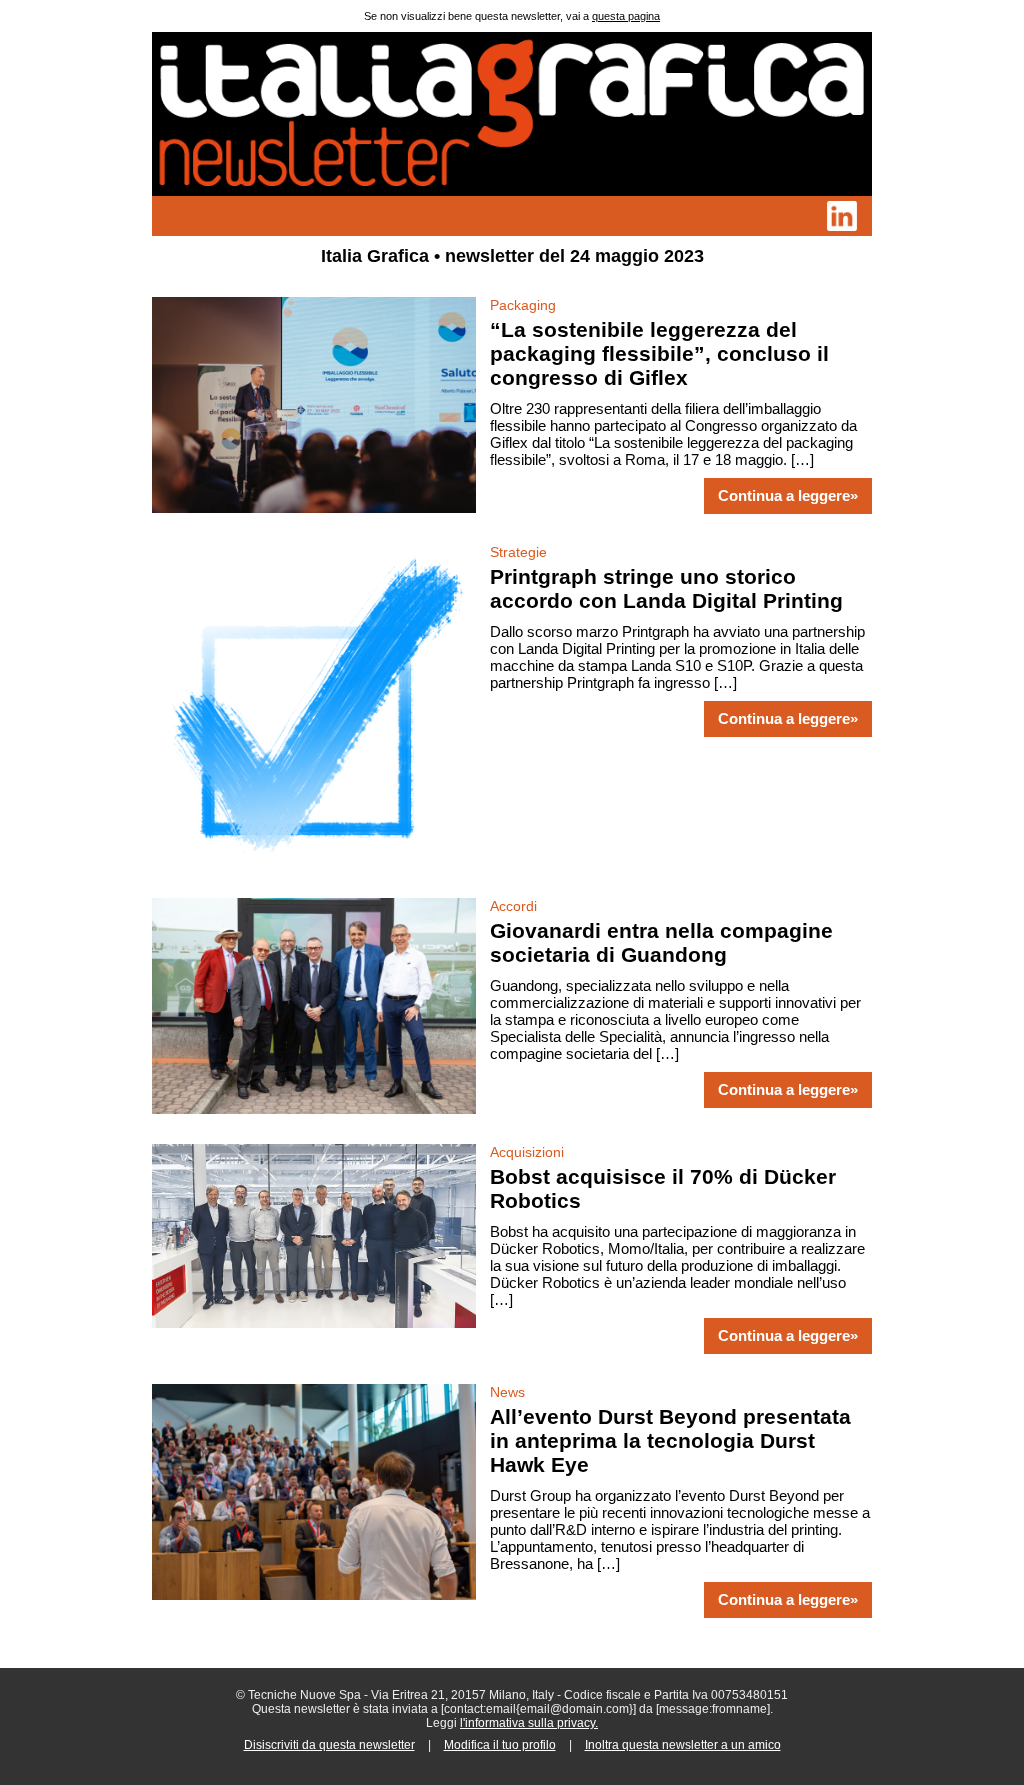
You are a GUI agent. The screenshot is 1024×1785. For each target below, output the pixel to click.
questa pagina (626, 16)
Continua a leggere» (788, 496)
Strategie (518, 552)
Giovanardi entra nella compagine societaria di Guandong (661, 942)
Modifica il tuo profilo (500, 1745)
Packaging (523, 305)
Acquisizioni (527, 1152)
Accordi (513, 906)
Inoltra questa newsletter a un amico (683, 1745)
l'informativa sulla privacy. (529, 1723)
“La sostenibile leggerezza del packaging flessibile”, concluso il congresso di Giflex (659, 353)
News (507, 1392)
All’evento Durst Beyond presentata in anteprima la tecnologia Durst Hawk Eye (670, 1440)
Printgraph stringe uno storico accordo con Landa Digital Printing (666, 588)
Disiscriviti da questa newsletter (329, 1745)
